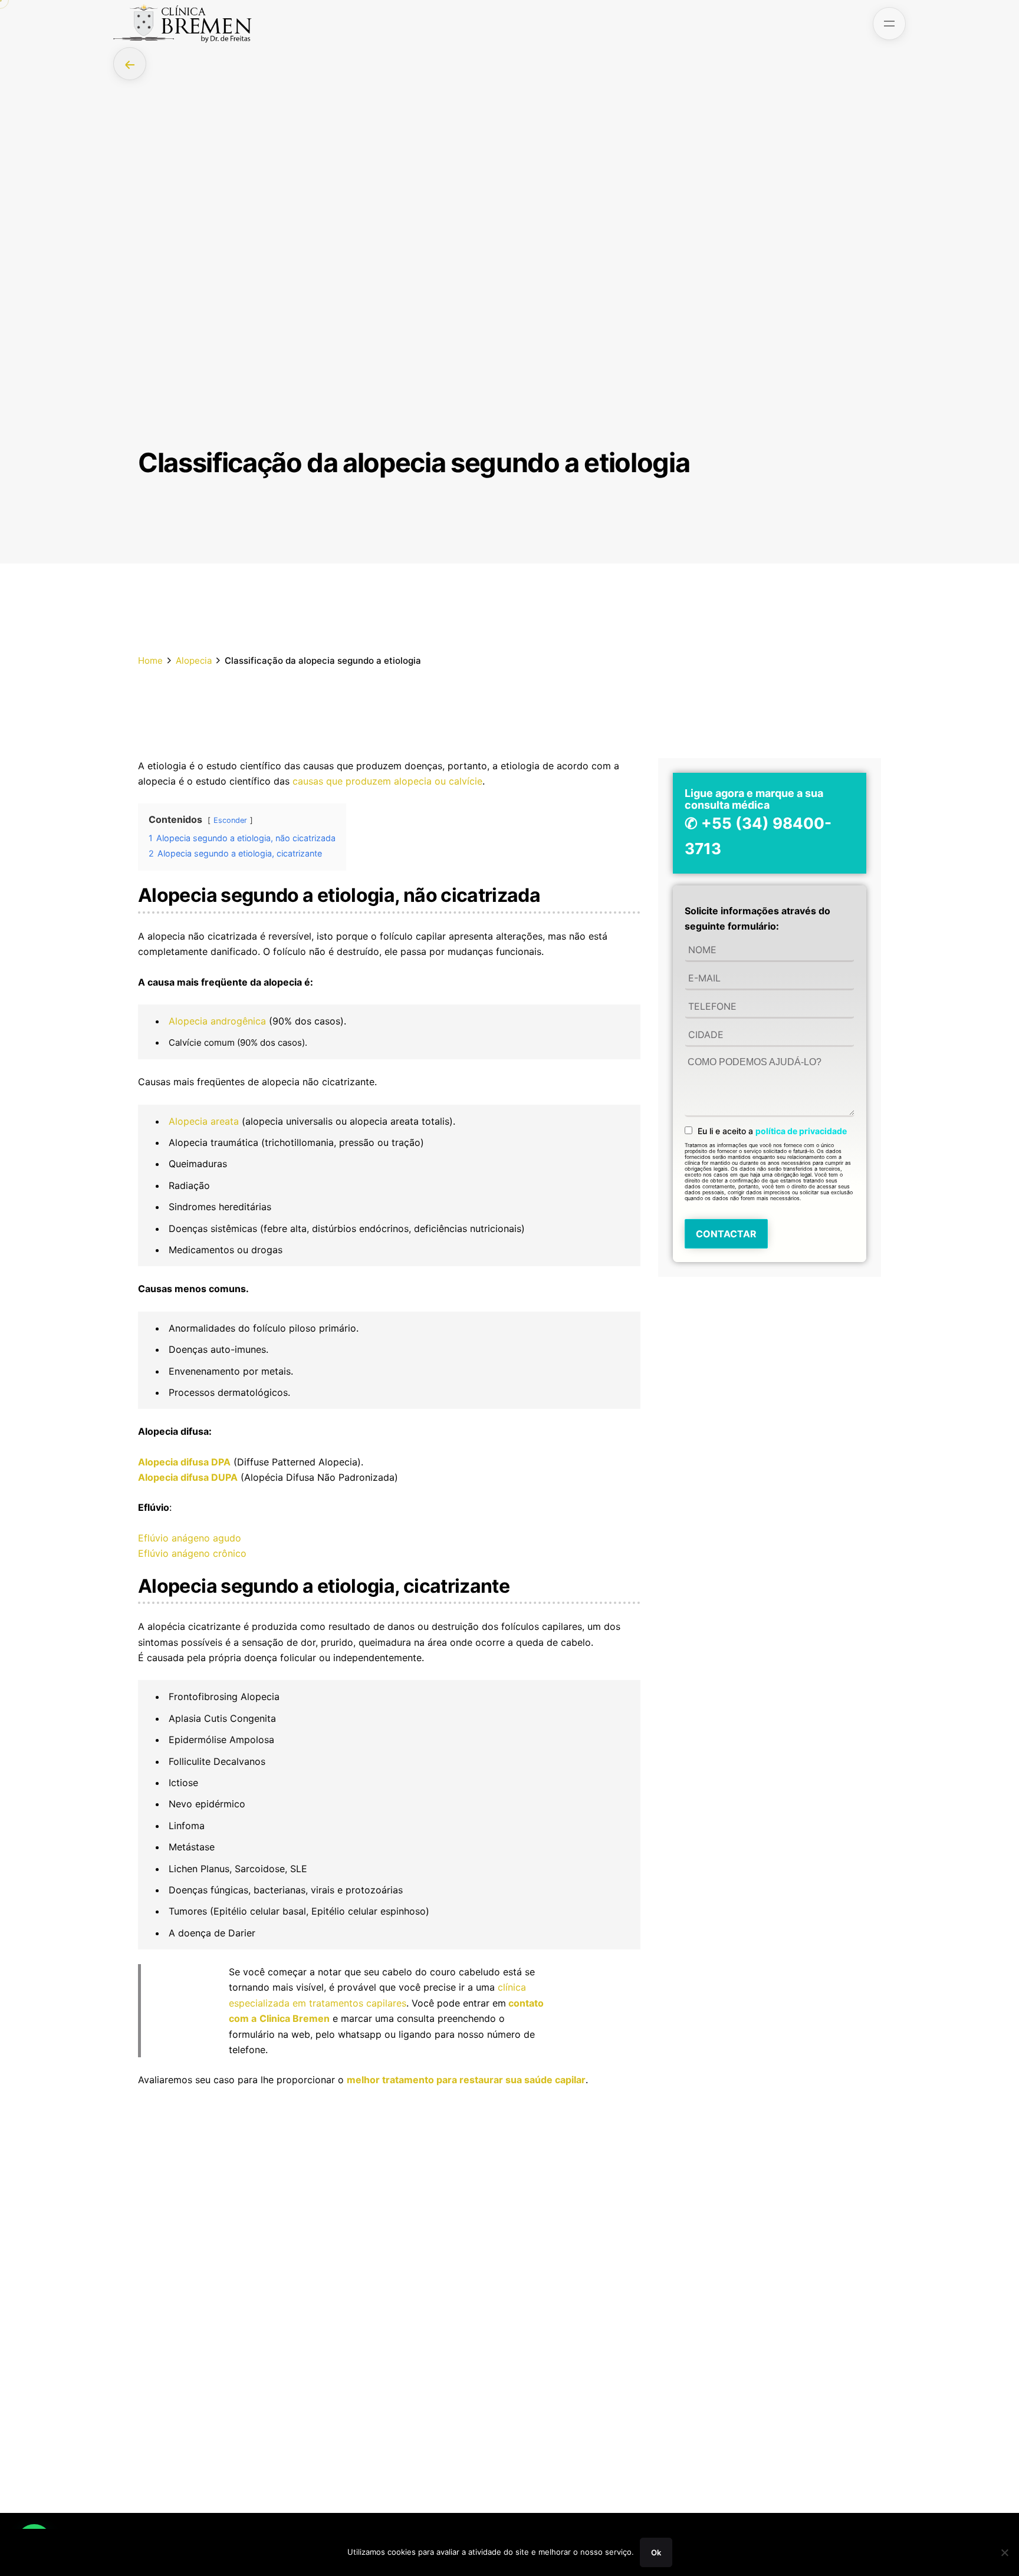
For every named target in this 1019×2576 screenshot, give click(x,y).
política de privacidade (801, 1131)
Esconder (230, 820)
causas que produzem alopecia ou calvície (387, 781)
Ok (656, 2552)
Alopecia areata (204, 1121)
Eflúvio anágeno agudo (190, 1538)
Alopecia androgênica (217, 1021)
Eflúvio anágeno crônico (192, 1553)
